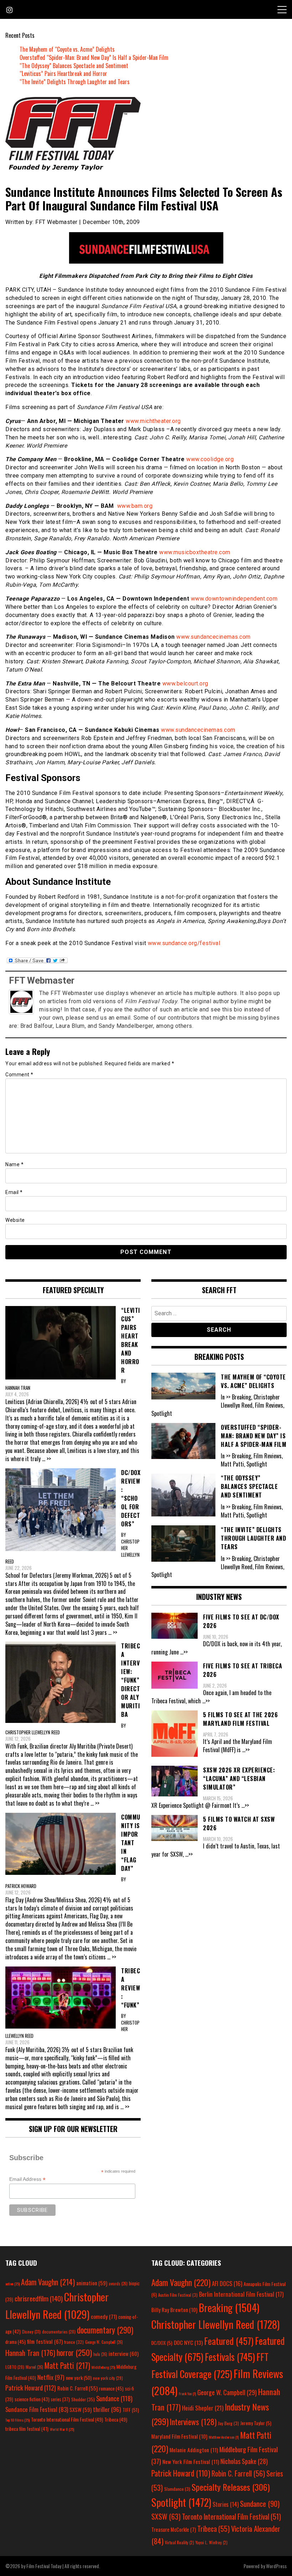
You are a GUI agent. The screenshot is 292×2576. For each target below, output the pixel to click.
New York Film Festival (191, 2462)
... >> (46, 1459)
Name (14, 1164)
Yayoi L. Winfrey (212, 2542)
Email (14, 1192)
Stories (226, 2504)
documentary (105, 2330)
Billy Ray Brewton (174, 2310)
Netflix (51, 2377)
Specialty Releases (231, 2487)
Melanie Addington (194, 2450)
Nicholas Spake (244, 2461)
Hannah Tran (30, 2353)
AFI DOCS (227, 2283)
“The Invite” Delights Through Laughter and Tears (75, 82)
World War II (62, 2429)
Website (15, 1220)
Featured (229, 2341)
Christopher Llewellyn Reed (215, 2324)
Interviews (193, 2422)
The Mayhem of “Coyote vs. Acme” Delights (67, 49)
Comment (19, 1075)
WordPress (276, 2566)
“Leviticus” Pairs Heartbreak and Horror (63, 73)
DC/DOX (162, 2343)
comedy (104, 2316)
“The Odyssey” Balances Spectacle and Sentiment (74, 66)
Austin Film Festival (178, 2295)
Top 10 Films (17, 2420)
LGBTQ (15, 2367)
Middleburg (103, 2367)
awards (118, 2284)
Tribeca (116, 2419)
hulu (100, 2354)
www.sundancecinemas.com (213, 637)
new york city (108, 2378)
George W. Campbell (104, 2342)
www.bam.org (135, 506)
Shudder (83, 2399)
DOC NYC (188, 2342)
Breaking (229, 2307)
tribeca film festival (27, 2429)
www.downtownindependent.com (234, 599)
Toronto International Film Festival (67, 2419)
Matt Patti (67, 2365)
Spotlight (181, 2502)
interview (124, 2353)
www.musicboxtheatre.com (195, 552)
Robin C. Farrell (77, 2388)
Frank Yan (187, 2393)
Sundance (114, 2398)
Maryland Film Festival (179, 2436)
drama (15, 2342)
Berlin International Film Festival (241, 2294)
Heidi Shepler (203, 2408)
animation (92, 2283)
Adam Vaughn (48, 2282)
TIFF (131, 2410)
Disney (31, 2332)
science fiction (32, 2399)
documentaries (59, 2332)
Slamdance (177, 2489)
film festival (45, 2341)
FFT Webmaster (42, 980)
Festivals (230, 2357)
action (12, 2284)
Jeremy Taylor (256, 2423)
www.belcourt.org (185, 683)
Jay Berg (228, 2423)
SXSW (80, 2409)
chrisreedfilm (39, 2298)
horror (74, 2352)
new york (79, 2378)
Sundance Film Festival (37, 2409)
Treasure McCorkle (174, 2529)
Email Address (27, 2179)
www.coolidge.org (210, 459)
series (60, 2399)
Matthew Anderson (224, 2437)
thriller (107, 2409)
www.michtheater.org (153, 421)
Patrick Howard (31, 2388)
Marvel (34, 2367)
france (74, 2342)
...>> (184, 1652)
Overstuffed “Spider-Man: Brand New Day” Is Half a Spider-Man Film (94, 57)
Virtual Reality (179, 2542)
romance (111, 2388)
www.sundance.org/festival (184, 943)
